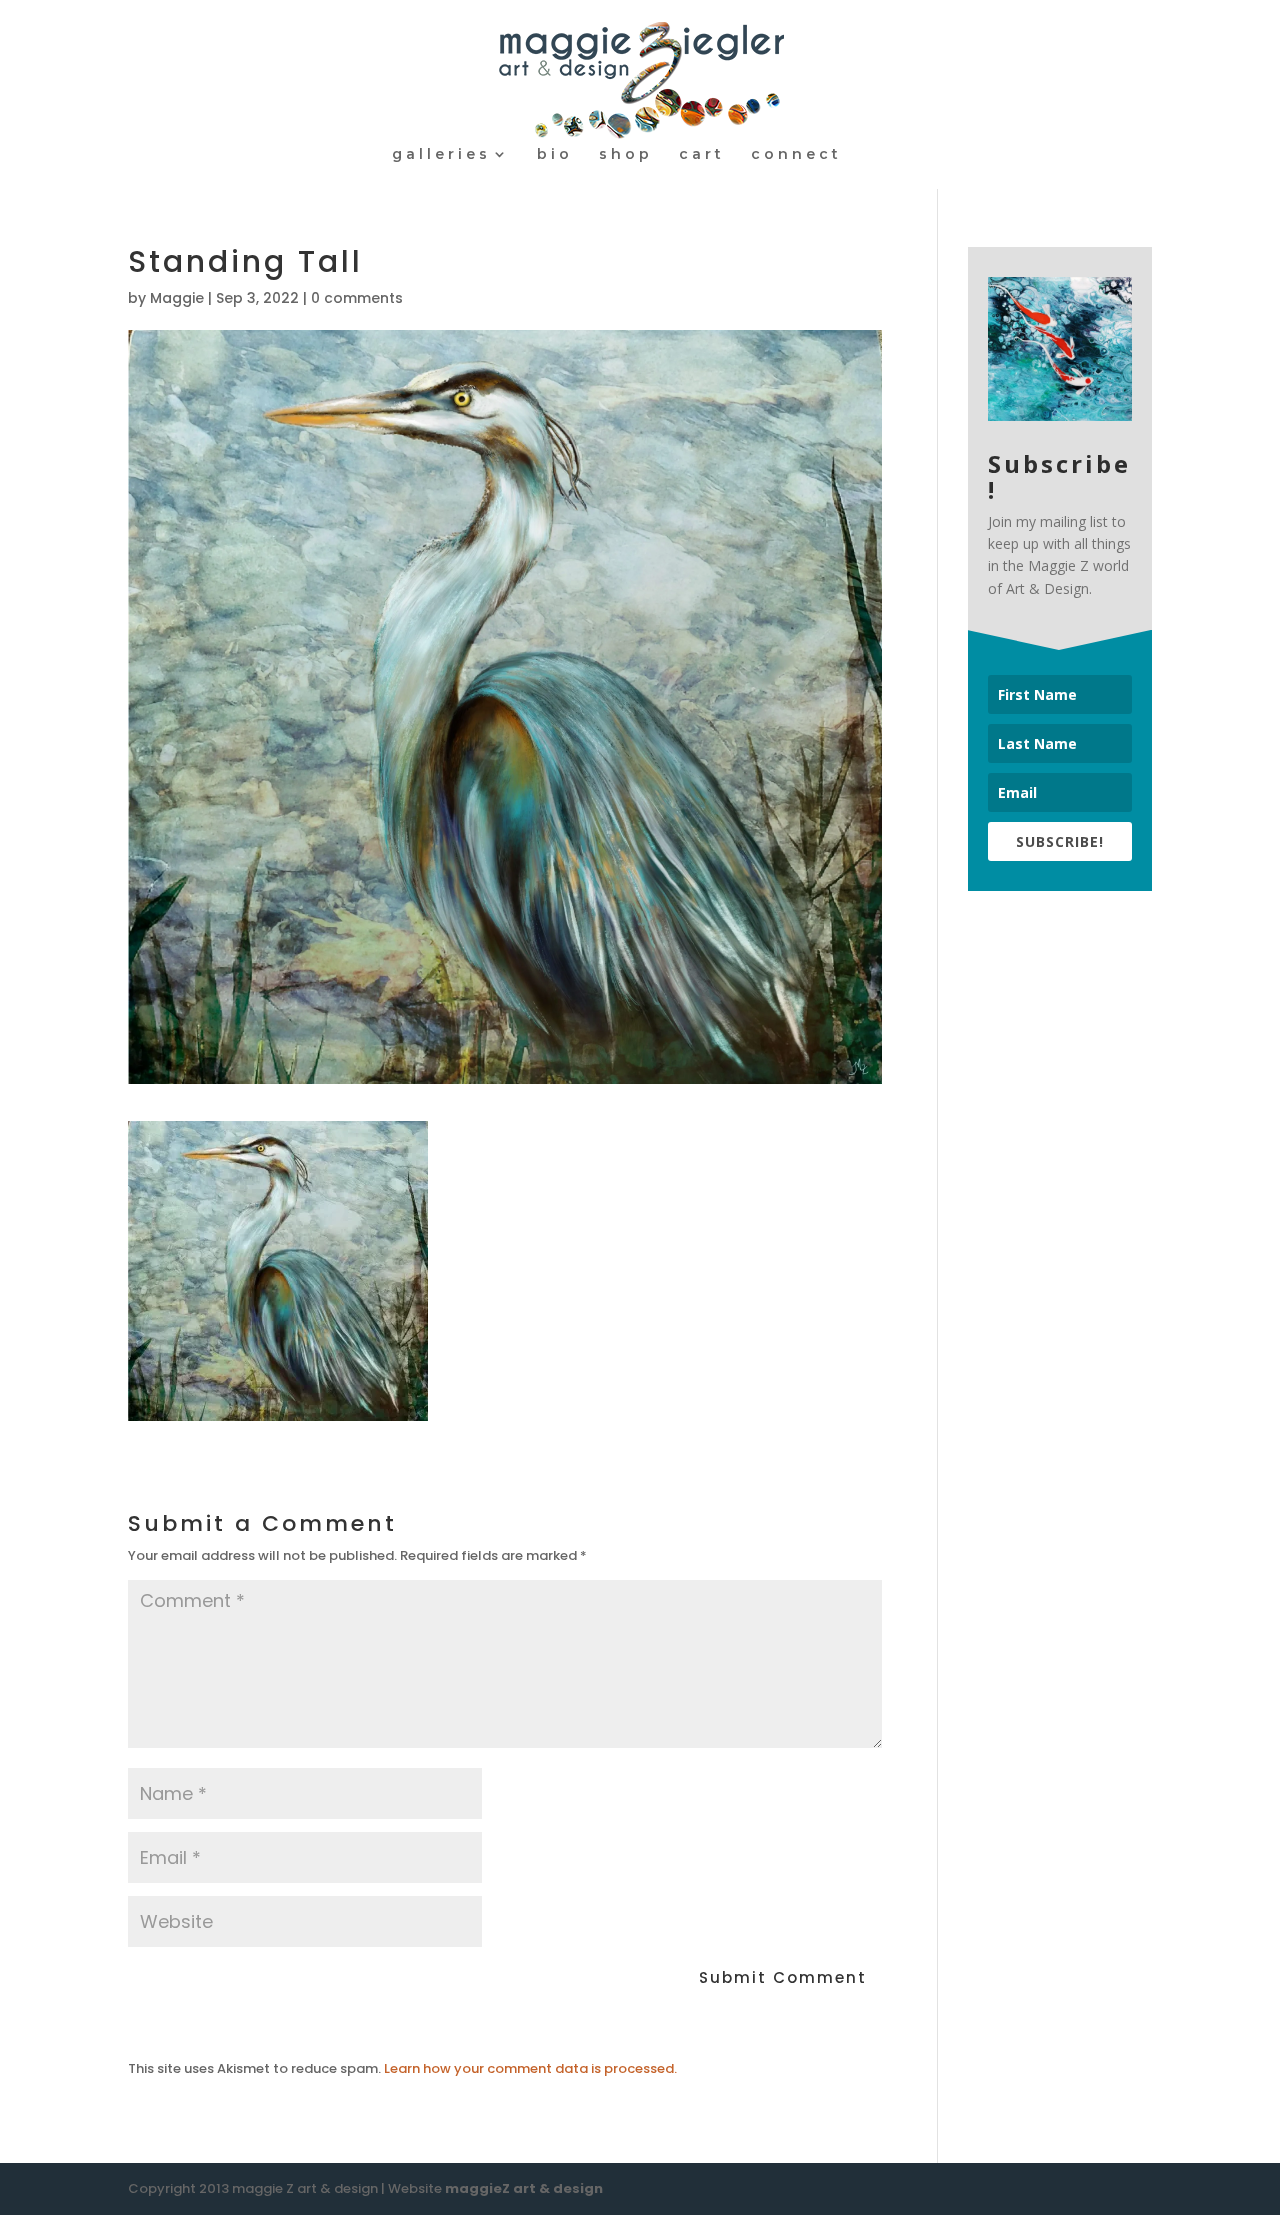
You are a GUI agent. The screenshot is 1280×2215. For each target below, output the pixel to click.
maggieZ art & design (524, 2188)
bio (555, 155)
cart (702, 155)
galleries (441, 155)
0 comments (357, 298)
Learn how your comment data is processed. (530, 2068)
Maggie (177, 298)
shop (626, 155)
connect (796, 155)
